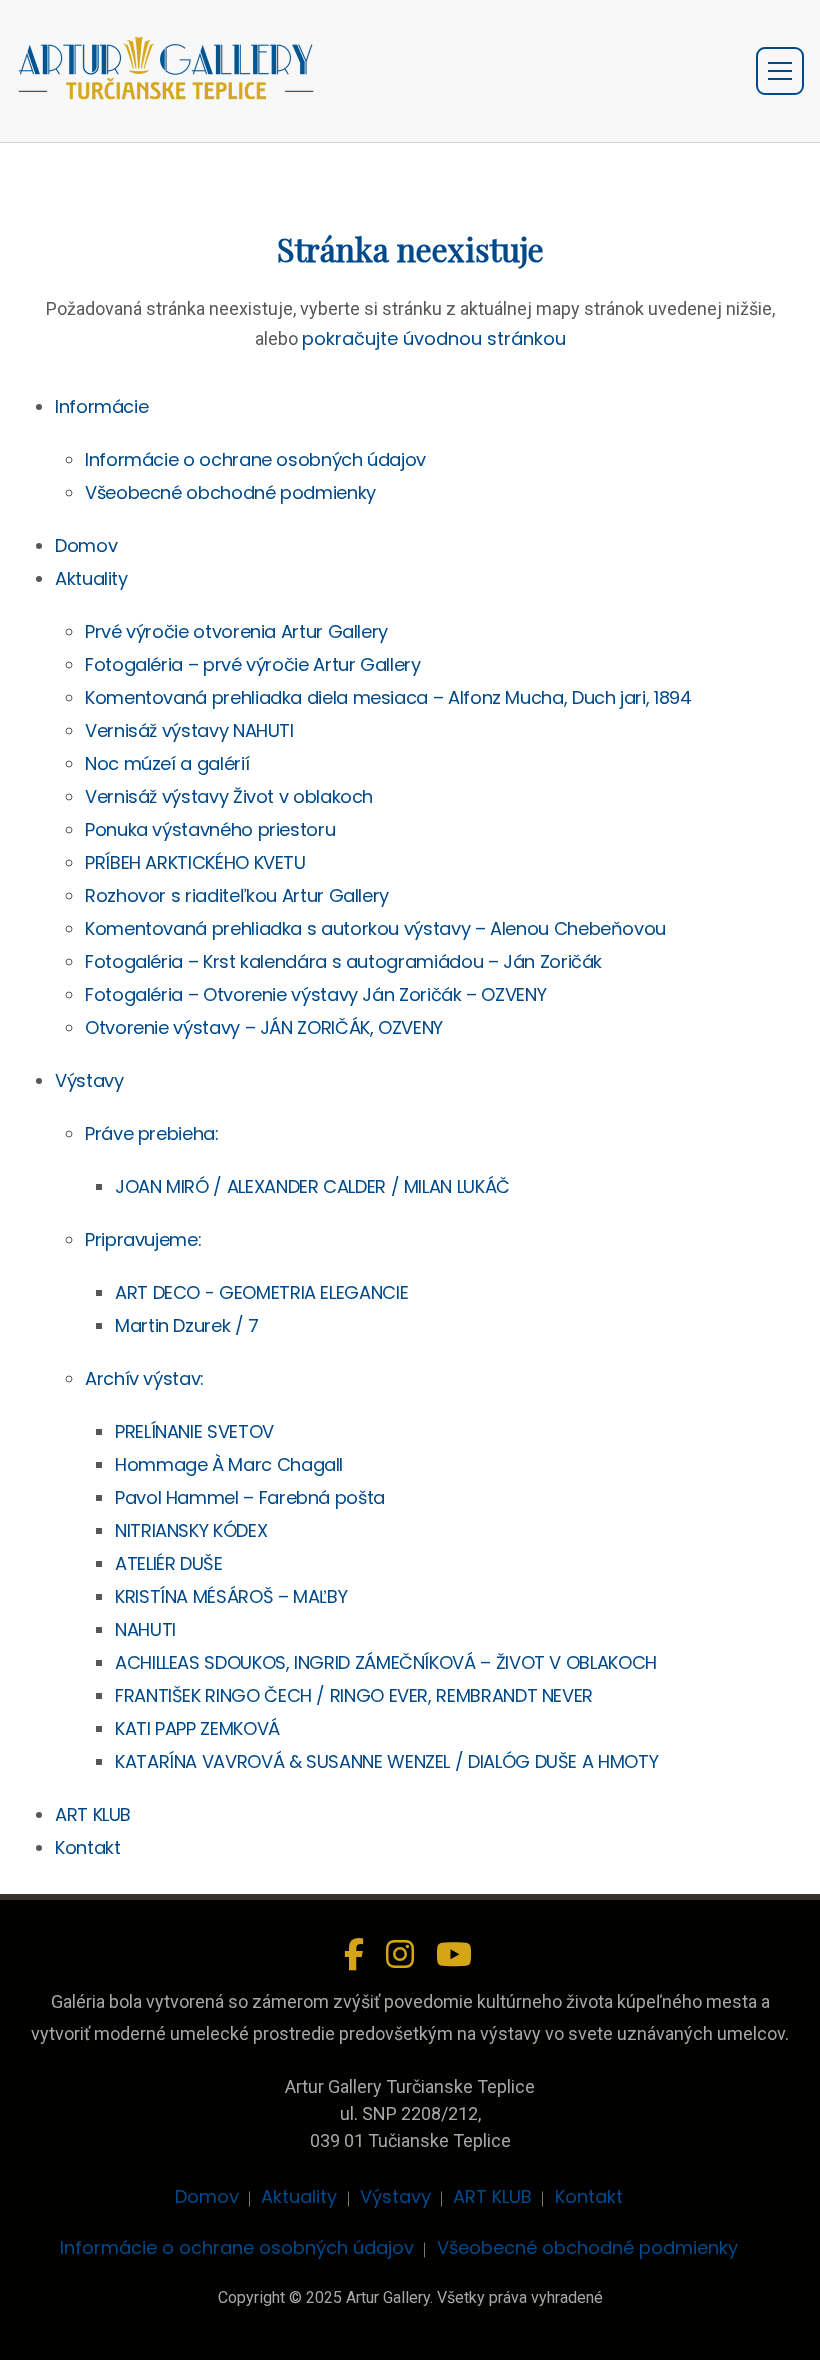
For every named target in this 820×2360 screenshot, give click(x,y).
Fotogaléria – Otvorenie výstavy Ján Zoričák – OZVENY (315, 994)
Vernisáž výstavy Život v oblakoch (229, 796)
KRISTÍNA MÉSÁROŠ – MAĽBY (231, 1596)
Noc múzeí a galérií (167, 763)
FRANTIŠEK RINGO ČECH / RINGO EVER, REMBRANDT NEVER (354, 1695)
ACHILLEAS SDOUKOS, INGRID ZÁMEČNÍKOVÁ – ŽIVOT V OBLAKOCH (386, 1662)
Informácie (101, 406)
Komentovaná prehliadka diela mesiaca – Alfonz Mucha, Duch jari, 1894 (388, 697)
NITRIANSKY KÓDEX (191, 1530)
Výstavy (89, 1080)
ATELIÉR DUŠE (169, 1563)
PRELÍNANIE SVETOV (194, 1431)
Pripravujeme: (143, 1239)
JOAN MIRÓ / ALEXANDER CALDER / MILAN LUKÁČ (312, 1186)
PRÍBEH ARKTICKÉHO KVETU (195, 862)
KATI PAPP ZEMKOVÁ (197, 1728)
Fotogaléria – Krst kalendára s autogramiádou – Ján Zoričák (343, 961)
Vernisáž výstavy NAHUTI (189, 730)
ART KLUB (93, 1814)
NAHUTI (145, 1629)
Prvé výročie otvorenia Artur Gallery (236, 631)
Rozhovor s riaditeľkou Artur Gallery (237, 895)
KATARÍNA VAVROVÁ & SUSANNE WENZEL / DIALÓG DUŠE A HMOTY (386, 1761)
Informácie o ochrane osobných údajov (255, 459)
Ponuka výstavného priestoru (210, 829)
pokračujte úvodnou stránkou (434, 338)
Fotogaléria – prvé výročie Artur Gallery (253, 664)
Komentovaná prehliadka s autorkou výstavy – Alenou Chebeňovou (375, 928)
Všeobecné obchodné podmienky (230, 492)
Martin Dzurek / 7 (187, 1325)
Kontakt (87, 1847)
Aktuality (91, 578)
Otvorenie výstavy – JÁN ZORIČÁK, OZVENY (264, 1027)
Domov (86, 545)
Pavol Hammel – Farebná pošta (250, 1497)
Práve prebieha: (152, 1133)
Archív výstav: (144, 1378)
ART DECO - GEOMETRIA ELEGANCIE (261, 1292)
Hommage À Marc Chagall (229, 1464)
